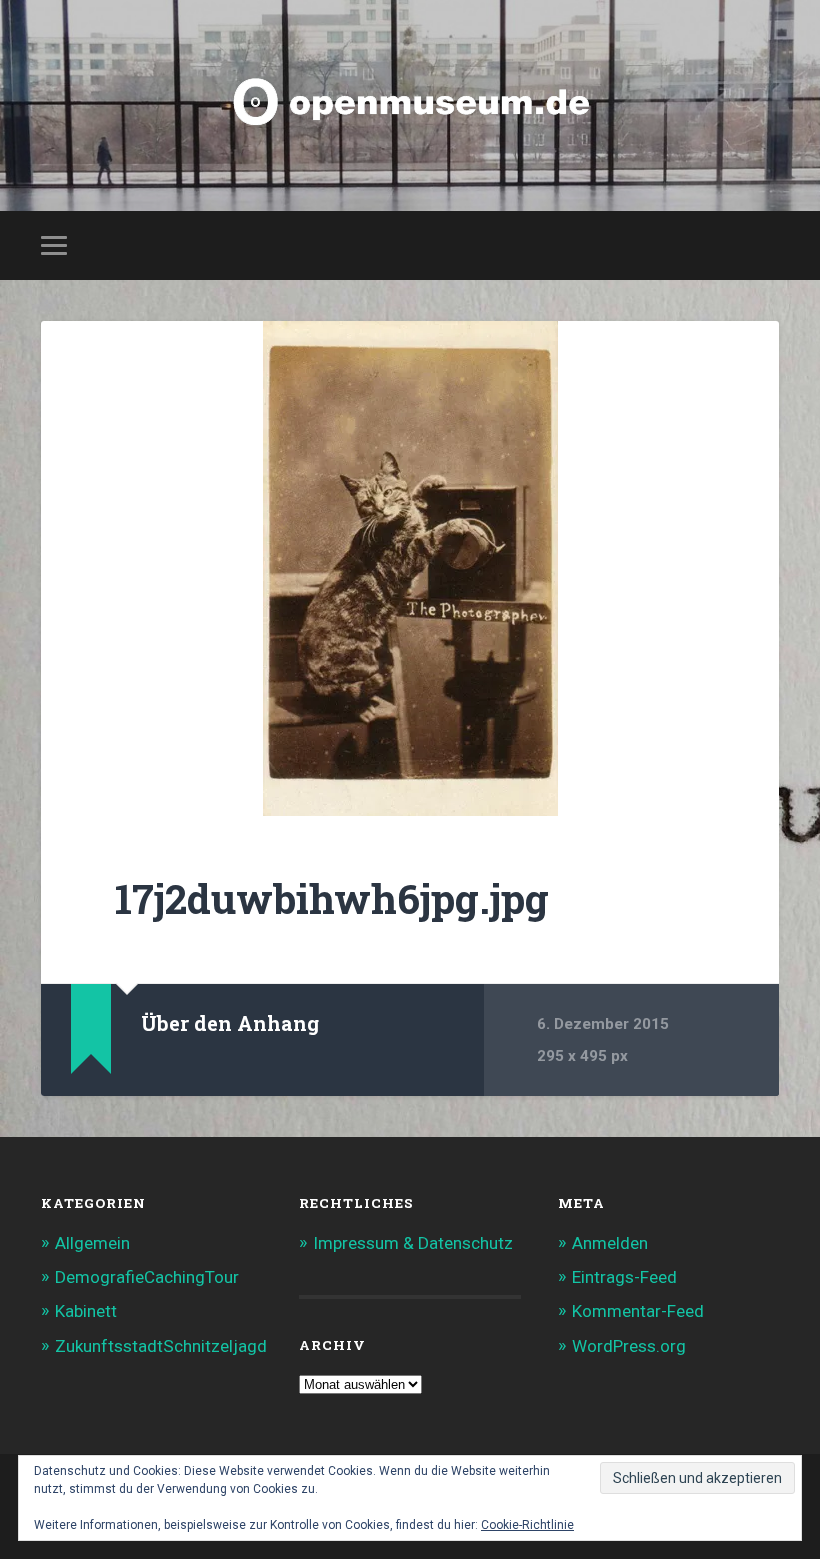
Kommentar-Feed (638, 1311)
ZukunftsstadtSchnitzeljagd (161, 1346)
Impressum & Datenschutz (413, 1243)
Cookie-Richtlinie (527, 1525)
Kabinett (86, 1311)
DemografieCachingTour (147, 1277)
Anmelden (610, 1243)
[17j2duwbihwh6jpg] (410, 568)
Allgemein (92, 1243)
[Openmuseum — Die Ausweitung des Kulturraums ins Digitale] (410, 105)
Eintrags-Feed (624, 1277)
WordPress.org (629, 1346)
